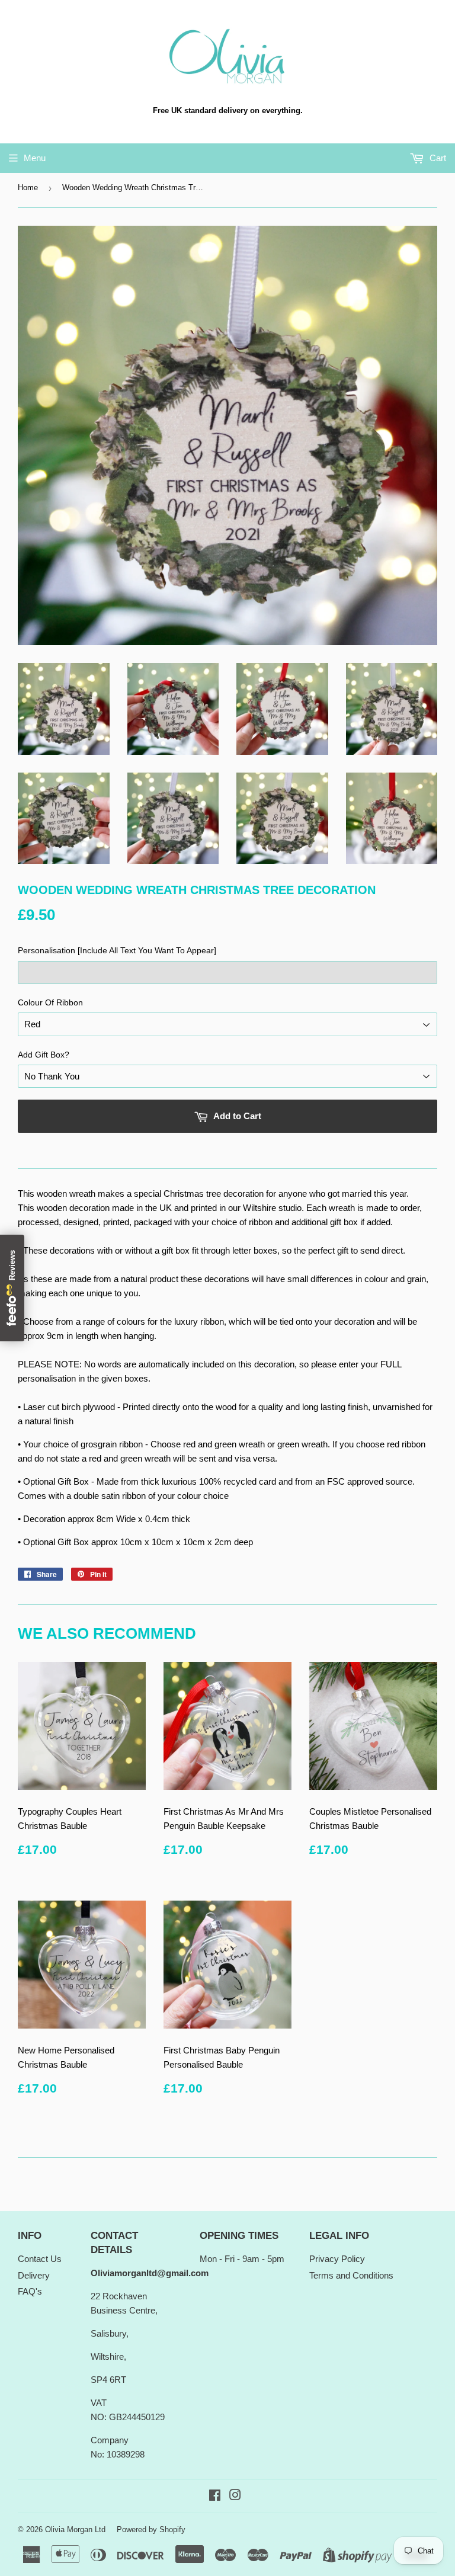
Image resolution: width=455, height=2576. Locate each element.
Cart (437, 158)
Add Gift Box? (44, 1055)
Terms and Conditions (351, 2275)
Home (28, 188)
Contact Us (40, 2259)
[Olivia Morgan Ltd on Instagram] (235, 2496)
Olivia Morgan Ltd (75, 2529)
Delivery (34, 2275)
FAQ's (30, 2291)
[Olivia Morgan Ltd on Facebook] (215, 2496)
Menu (35, 158)
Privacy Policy (337, 2259)
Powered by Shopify (151, 2529)
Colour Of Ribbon (50, 1002)
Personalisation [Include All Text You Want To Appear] (117, 950)
